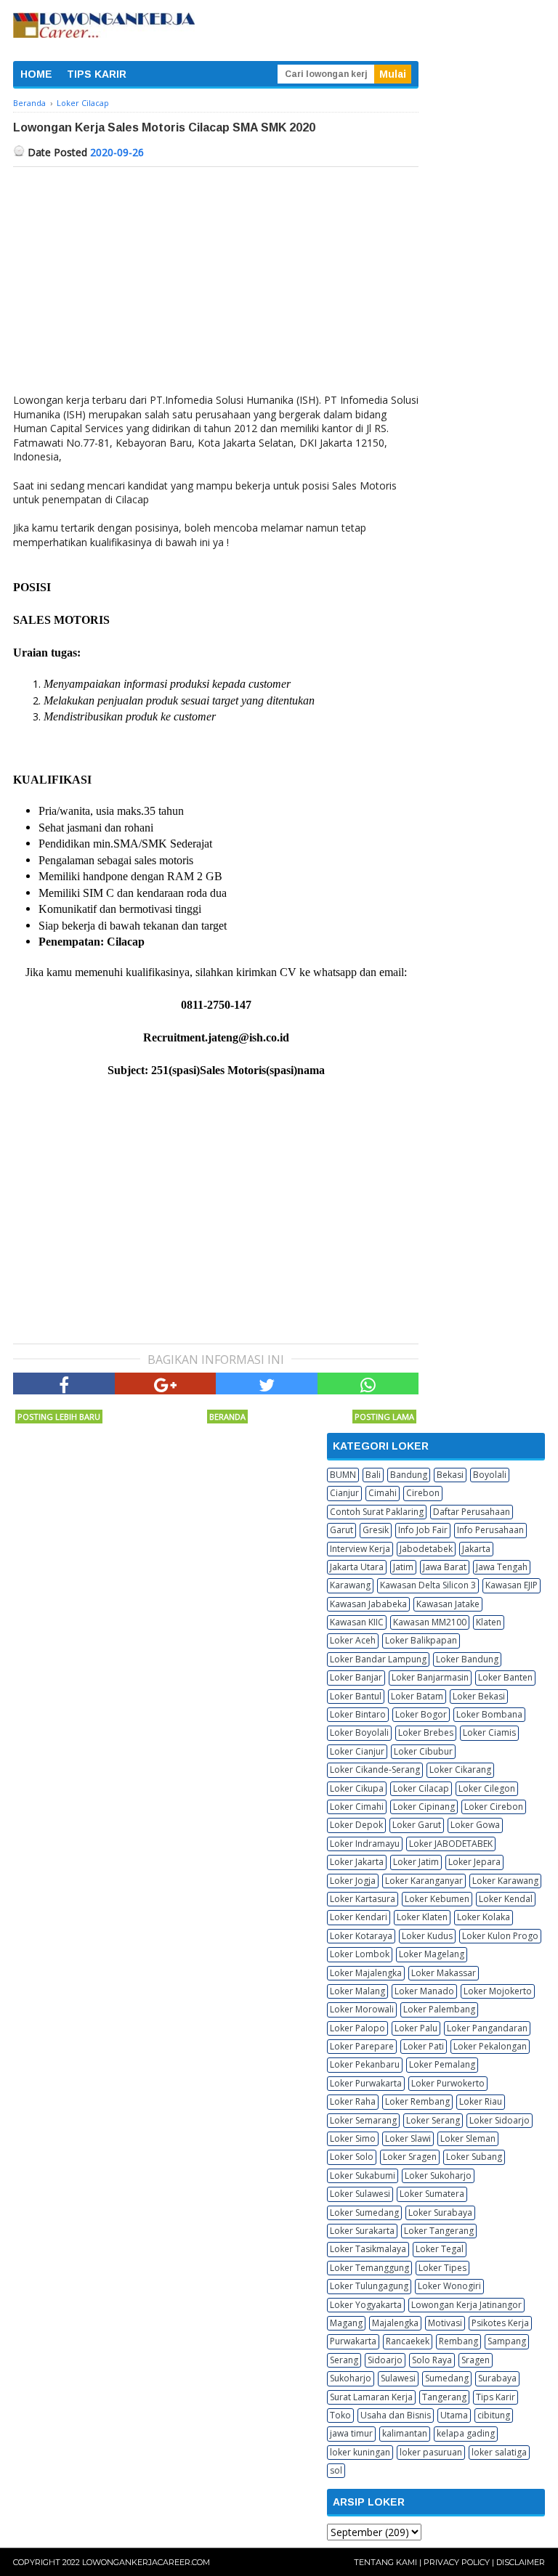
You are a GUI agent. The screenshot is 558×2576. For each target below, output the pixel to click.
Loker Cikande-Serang (375, 1770)
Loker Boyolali (359, 1732)
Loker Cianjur (357, 1751)
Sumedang (447, 2378)
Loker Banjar (356, 1677)
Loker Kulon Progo (500, 1936)
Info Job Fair (423, 1530)
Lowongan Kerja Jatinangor (466, 2305)
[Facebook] (64, 1384)
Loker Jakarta (357, 1862)
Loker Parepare (362, 2046)
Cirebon (423, 1493)
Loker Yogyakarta (366, 2305)
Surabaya (497, 2378)
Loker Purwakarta (366, 2083)
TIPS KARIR (97, 74)
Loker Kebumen (437, 1899)
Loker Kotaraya (361, 1936)
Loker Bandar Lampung (378, 1659)
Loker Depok (356, 1825)
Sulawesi (398, 2378)
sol (336, 2470)
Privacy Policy (457, 2562)
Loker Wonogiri (449, 2286)
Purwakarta (353, 2341)
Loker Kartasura (363, 1899)
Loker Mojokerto (498, 1991)
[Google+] (166, 1384)
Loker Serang (433, 2120)
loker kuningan (360, 2452)
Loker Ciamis (489, 1732)
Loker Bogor (421, 1714)
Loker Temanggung (369, 2268)
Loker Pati (424, 2046)
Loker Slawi (408, 2138)
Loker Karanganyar (424, 1881)
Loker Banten (505, 1677)
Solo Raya (432, 2360)
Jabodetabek (426, 1549)
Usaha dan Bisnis (396, 2415)
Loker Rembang (417, 2101)
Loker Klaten (422, 1917)
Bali (373, 1475)
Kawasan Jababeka (368, 1604)
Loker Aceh (353, 1640)
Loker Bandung (467, 1659)
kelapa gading (466, 2433)
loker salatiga (499, 2452)
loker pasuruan (431, 2452)
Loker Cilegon (487, 1788)
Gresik (376, 1530)
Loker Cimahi (357, 1807)
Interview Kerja (360, 1549)
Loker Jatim (416, 1862)
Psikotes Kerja (500, 2323)
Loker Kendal (506, 1899)
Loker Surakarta (362, 2231)
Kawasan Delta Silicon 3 (428, 1585)
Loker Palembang (439, 2009)
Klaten (489, 1622)
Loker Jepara (474, 1862)
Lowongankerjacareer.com (146, 2562)
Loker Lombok (360, 1954)
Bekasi (450, 1475)
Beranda (227, 1417)
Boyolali (490, 1475)
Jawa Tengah (502, 1567)
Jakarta (476, 1549)
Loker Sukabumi (363, 2175)
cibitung (494, 2415)
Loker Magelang (432, 1954)
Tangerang (444, 2397)
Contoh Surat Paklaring (377, 1512)
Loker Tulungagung (369, 2286)
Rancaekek (408, 2341)
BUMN (343, 1475)
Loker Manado (424, 1991)
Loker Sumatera (432, 2194)
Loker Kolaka (484, 1917)
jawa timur (351, 2433)
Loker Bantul (356, 1696)
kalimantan (405, 2433)
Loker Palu (416, 2028)
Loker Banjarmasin (430, 1677)
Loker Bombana (489, 1714)
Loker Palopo (357, 2028)
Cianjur (344, 1493)
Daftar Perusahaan (472, 1512)
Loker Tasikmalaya (368, 2249)
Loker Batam (417, 1696)
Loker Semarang (363, 2120)
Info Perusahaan (490, 1530)
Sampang (507, 2341)
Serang (344, 2360)
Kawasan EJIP (511, 1585)
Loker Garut (417, 1825)
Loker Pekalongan (490, 2046)
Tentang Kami (385, 2562)
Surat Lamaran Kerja (371, 2397)
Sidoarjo (385, 2360)
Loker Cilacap (421, 1788)
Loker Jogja (353, 1881)
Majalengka (395, 2323)
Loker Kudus (427, 1936)
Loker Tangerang (439, 2231)
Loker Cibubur (423, 1751)
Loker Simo (353, 2138)
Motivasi (445, 2323)
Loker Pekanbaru (365, 2064)
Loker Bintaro (358, 1714)
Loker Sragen (410, 2157)
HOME (36, 74)
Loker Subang (474, 2157)
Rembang (458, 2341)
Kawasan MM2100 (430, 1622)
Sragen (476, 2360)
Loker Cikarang (460, 1770)
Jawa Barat (445, 1567)
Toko (340, 2415)
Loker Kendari (359, 1917)
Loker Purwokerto (448, 2083)
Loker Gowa (475, 1825)
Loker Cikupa (357, 1788)
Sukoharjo (351, 2378)
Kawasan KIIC (357, 1622)
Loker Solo (352, 2157)
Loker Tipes (442, 2268)
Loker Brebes (426, 1732)
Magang (346, 2323)
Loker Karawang (505, 1881)
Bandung (409, 1475)
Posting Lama (384, 1417)
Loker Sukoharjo (438, 2175)
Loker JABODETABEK (451, 1844)
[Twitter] (267, 1384)
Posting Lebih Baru (59, 1417)
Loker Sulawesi (360, 2194)
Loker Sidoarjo (500, 2120)
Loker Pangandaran (487, 2028)
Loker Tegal (440, 2249)
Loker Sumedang (364, 2213)
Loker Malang (357, 1991)
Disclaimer (521, 2562)
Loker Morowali (362, 2009)
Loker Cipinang (424, 1807)
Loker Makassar (444, 1973)
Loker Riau (481, 2101)
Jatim (403, 1567)
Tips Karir (496, 2397)
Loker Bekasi (479, 1696)
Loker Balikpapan (421, 1640)
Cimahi (383, 1493)
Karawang (350, 1585)
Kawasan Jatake (448, 1604)
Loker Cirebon (494, 1807)
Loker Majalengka (366, 1973)
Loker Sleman (468, 2138)
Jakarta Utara (357, 1567)
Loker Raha (353, 2101)
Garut (341, 1530)
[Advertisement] (216, 276)
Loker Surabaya (440, 2213)
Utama (454, 2415)
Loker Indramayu (365, 1844)
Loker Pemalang (442, 2064)
